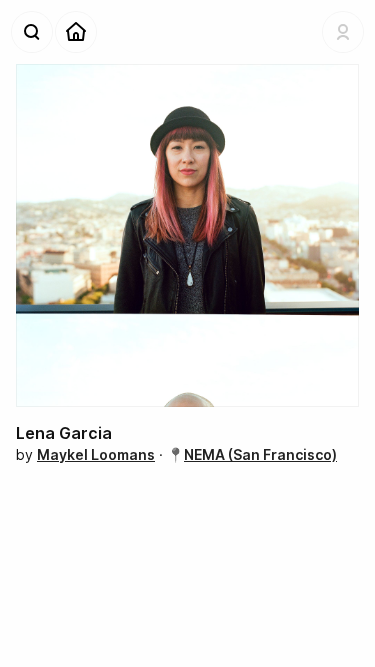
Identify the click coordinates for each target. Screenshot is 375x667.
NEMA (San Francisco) (260, 454)
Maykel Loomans (96, 454)
